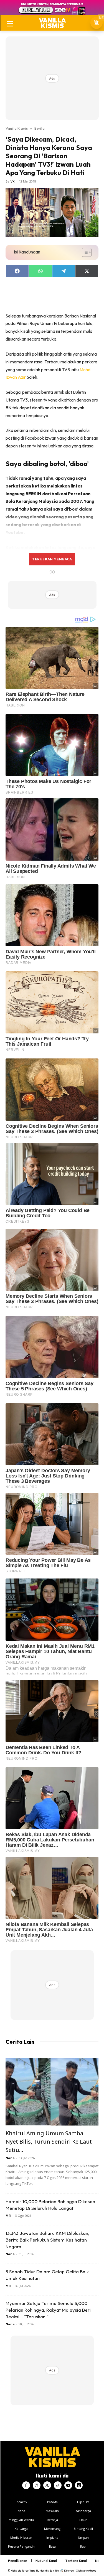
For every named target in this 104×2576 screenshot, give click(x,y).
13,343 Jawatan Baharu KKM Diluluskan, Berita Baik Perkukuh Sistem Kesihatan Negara (47, 2240)
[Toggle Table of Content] (84, 252)
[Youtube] (68, 2485)
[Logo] (52, 23)
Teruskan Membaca (52, 559)
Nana (10, 2158)
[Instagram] (37, 2485)
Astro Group (89, 2571)
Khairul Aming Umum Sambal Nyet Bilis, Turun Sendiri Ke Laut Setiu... (49, 2142)
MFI (8, 2216)
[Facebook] (26, 2485)
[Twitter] (47, 2485)
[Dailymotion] (79, 2485)
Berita (40, 128)
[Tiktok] (58, 2485)
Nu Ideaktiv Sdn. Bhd (48, 2571)
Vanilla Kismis (17, 128)
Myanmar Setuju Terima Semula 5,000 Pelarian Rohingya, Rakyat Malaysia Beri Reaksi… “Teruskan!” (48, 2310)
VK (12, 181)
